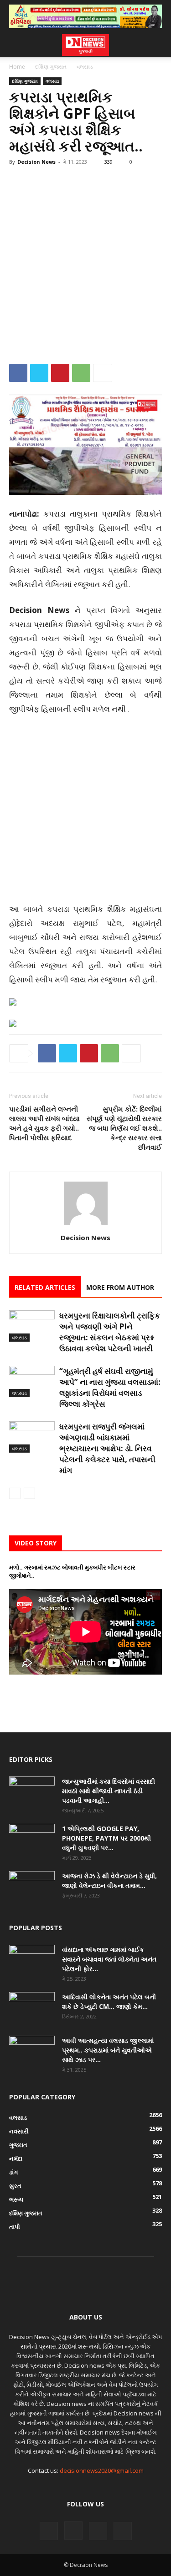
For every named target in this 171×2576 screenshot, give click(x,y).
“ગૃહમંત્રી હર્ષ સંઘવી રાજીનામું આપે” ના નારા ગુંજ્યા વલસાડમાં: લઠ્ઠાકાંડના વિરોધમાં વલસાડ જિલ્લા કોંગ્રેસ (110, 1387)
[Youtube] (123, 2531)
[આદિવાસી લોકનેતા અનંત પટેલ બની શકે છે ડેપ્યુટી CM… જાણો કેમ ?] (32, 2008)
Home (17, 67)
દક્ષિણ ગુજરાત (51, 67)
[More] (103, 373)
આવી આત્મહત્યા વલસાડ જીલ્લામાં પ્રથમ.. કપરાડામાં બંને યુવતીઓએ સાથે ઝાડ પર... (108, 2050)
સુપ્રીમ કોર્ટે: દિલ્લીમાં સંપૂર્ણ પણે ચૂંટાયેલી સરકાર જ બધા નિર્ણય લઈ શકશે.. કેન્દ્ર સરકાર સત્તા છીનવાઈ (124, 1128)
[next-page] (29, 1493)
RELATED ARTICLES (45, 1287)
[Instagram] (73, 2531)
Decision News (36, 162)
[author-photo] (86, 1225)
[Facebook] (18, 373)
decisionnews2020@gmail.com (102, 2470)
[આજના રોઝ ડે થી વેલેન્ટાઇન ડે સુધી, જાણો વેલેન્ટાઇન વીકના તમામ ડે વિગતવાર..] (32, 1887)
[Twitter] (39, 373)
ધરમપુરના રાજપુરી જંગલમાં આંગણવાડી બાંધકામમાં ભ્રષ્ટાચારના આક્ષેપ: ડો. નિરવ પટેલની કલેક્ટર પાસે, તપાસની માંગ (107, 1448)
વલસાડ (85, 67)
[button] (16, 45)
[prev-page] (15, 1493)
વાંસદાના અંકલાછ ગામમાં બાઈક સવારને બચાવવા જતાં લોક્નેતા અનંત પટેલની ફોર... (109, 1959)
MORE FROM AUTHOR (120, 1287)
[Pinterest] (60, 373)
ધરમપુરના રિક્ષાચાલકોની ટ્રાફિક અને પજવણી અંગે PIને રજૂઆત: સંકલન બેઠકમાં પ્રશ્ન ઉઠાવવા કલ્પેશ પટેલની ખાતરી (110, 1332)
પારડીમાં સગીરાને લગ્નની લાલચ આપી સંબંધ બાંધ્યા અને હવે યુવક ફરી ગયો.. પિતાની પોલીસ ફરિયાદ (44, 1123)
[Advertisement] (85, 262)
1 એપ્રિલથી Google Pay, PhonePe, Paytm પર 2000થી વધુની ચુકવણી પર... (106, 1838)
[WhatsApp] (81, 373)
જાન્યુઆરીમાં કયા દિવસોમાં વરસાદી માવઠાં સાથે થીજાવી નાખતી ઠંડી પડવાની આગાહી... (109, 1791)
